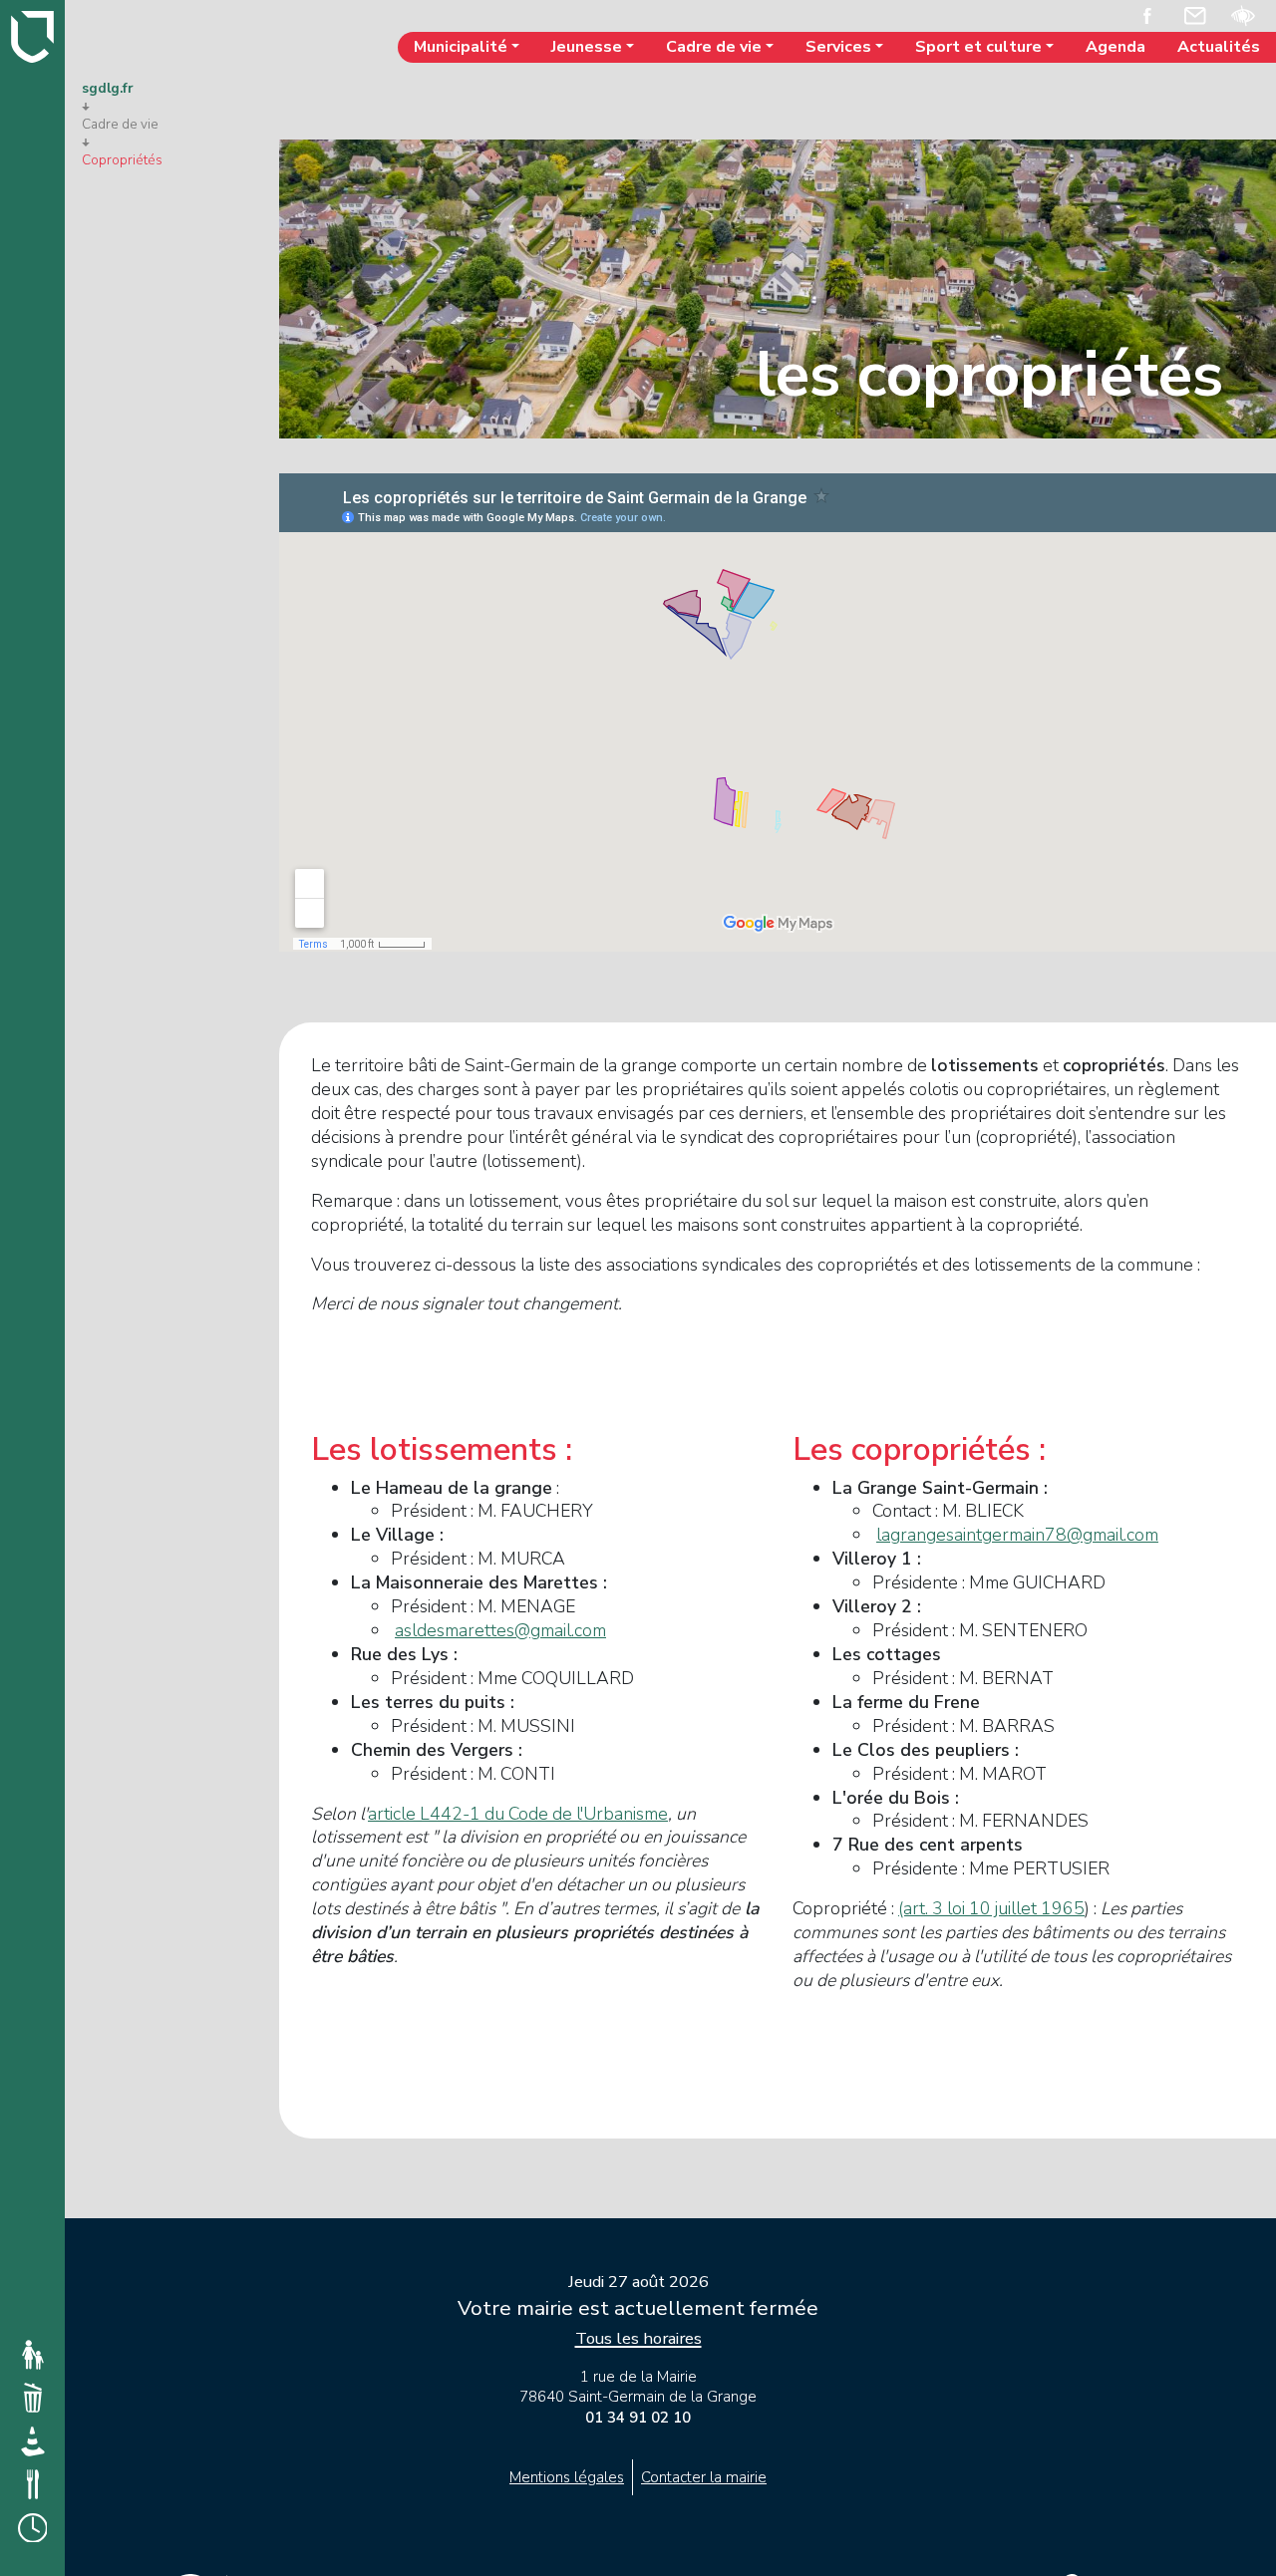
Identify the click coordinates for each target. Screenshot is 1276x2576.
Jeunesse (587, 47)
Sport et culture (978, 47)
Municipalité (461, 47)
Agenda (1116, 47)
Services (838, 47)
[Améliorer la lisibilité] (1243, 14)
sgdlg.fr (108, 89)
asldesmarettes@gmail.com (500, 1630)
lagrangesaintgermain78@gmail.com (1017, 1535)
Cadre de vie (714, 47)
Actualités (1219, 47)
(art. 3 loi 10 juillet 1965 (991, 1908)
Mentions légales (567, 2477)
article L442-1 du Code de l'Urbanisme (518, 1814)
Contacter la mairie (704, 2477)
